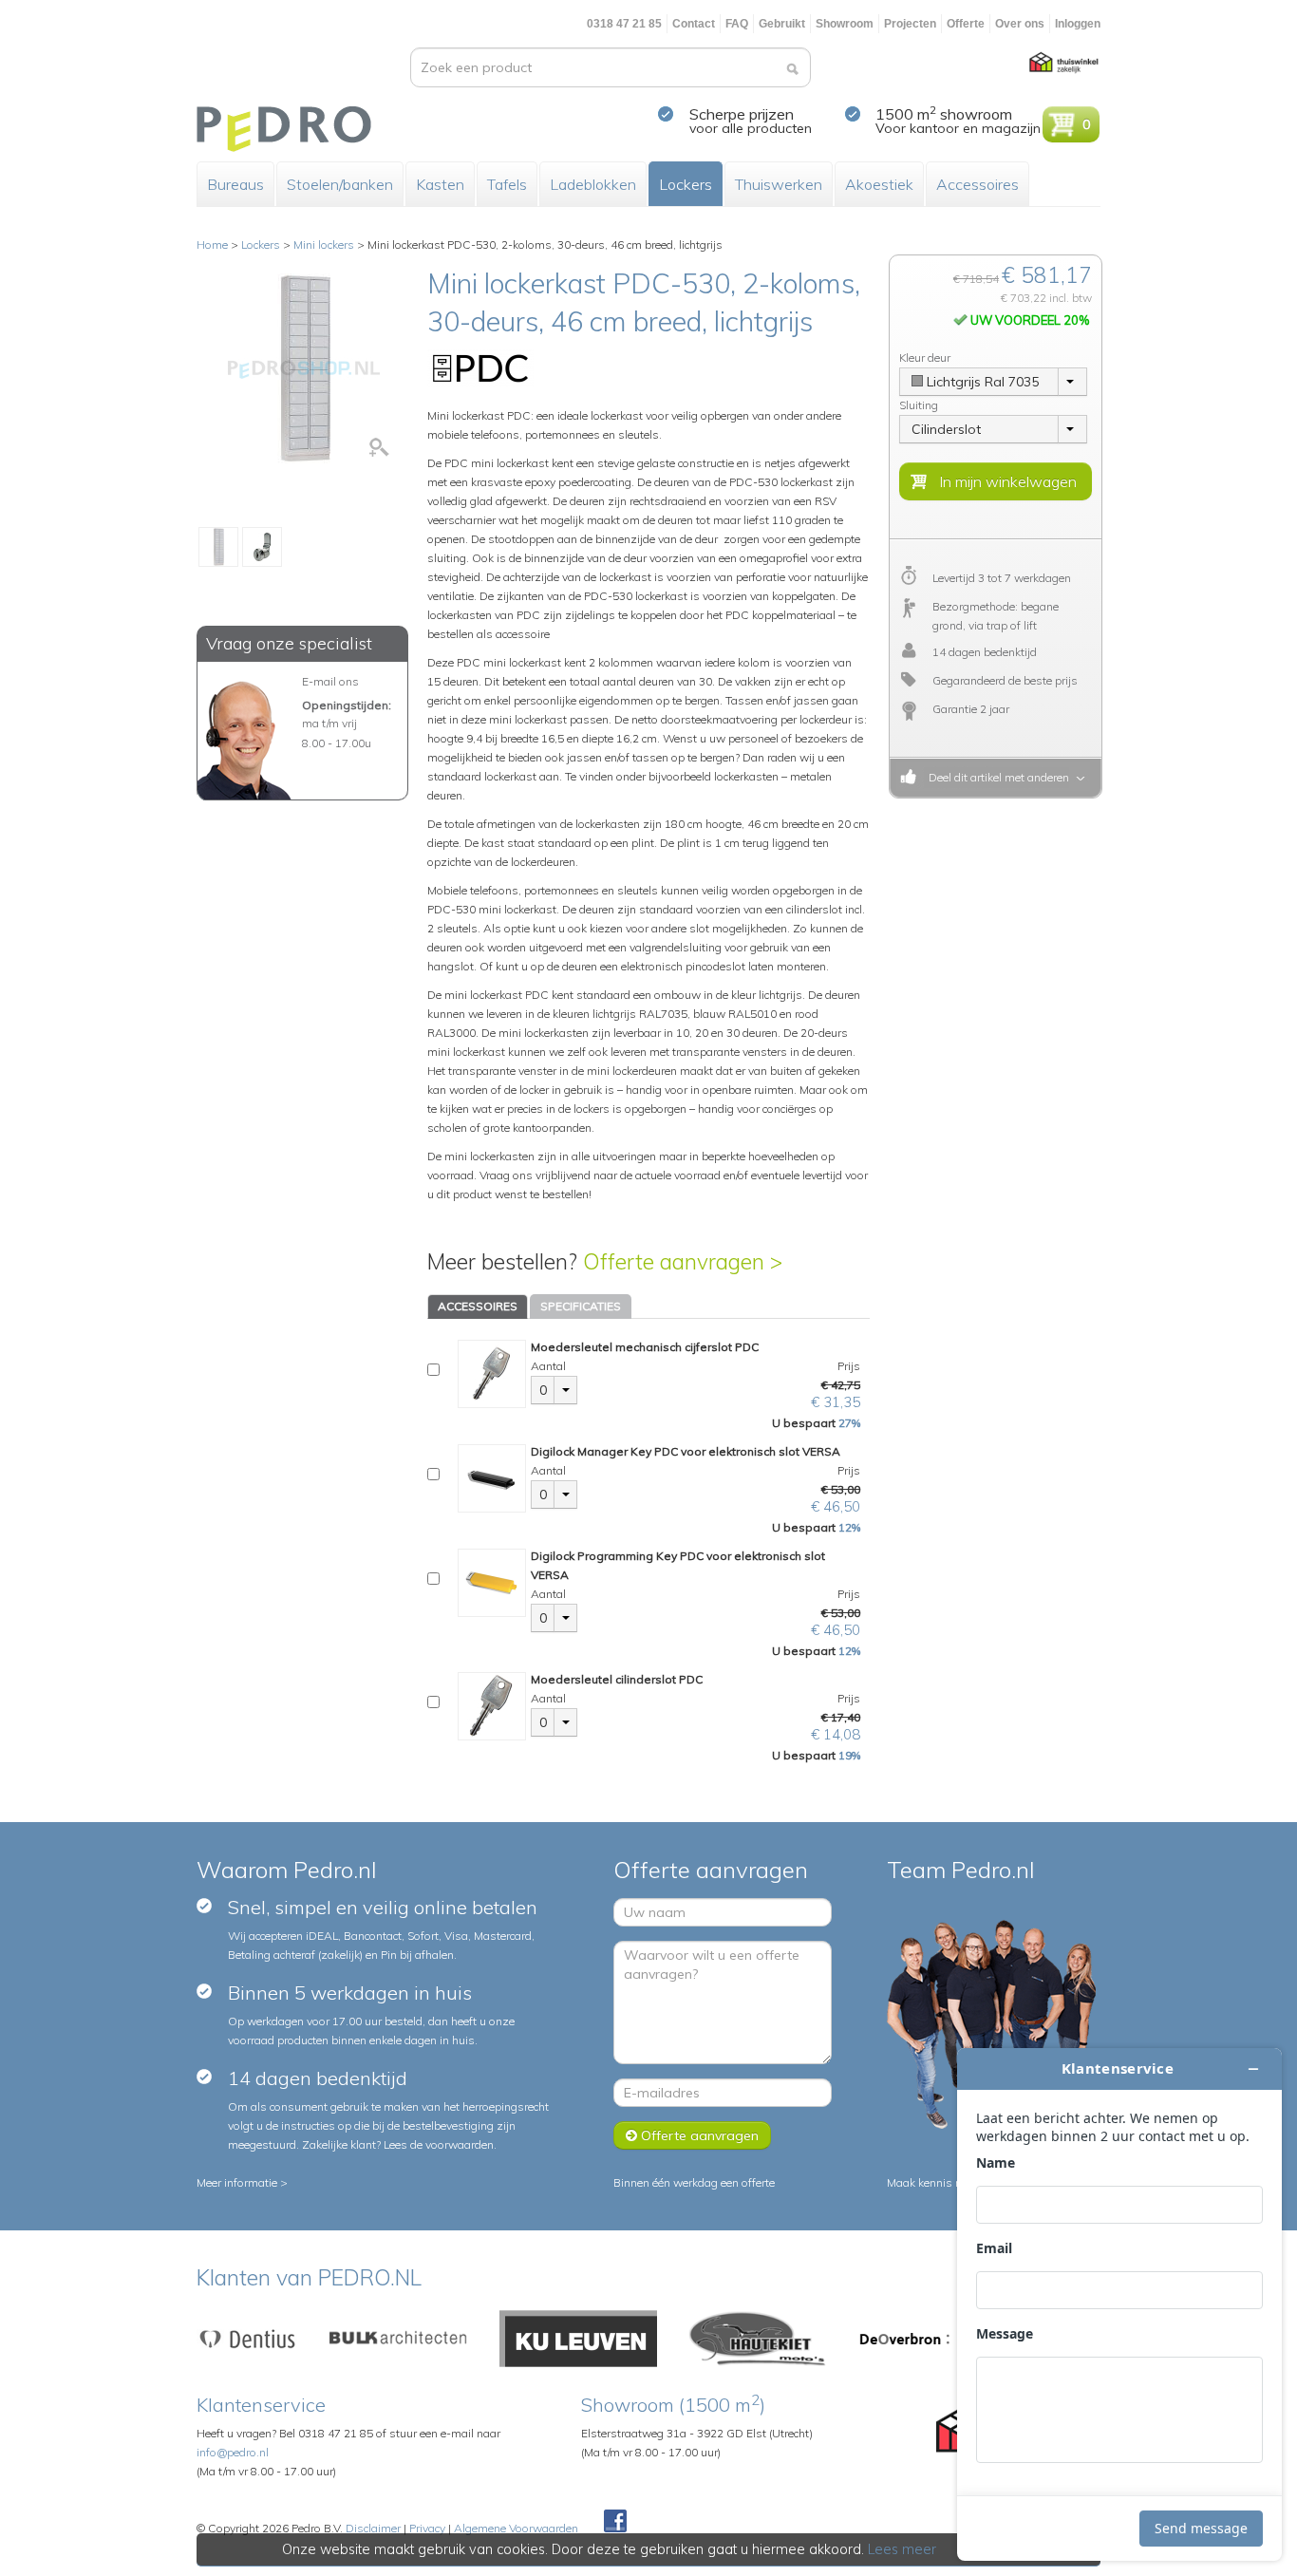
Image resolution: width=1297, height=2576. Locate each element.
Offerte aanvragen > (683, 1261)
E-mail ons (330, 681)
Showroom (845, 24)
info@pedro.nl (233, 2452)
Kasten (440, 184)
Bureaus (235, 184)
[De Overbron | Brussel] (905, 2337)
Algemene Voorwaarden (516, 2528)
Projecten (910, 24)
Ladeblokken (593, 184)
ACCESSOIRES (478, 1306)
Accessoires (977, 184)
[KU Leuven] (578, 2337)
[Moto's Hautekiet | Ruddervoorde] (758, 2337)
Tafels (507, 184)
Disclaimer (373, 2528)
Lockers (686, 184)
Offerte (966, 24)
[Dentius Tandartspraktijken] (247, 2337)
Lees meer (902, 2549)
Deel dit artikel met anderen (996, 777)
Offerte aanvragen (698, 2135)
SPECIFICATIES (581, 1306)
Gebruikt (782, 24)
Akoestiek (879, 184)
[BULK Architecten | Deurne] (399, 2337)
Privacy (427, 2528)
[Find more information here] (1119, 2304)
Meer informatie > (242, 2182)
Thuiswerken (779, 184)
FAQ (737, 24)
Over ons (1020, 24)
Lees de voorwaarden (439, 2144)
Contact (694, 24)
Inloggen (1078, 24)
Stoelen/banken (340, 184)
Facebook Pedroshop (615, 2522)
